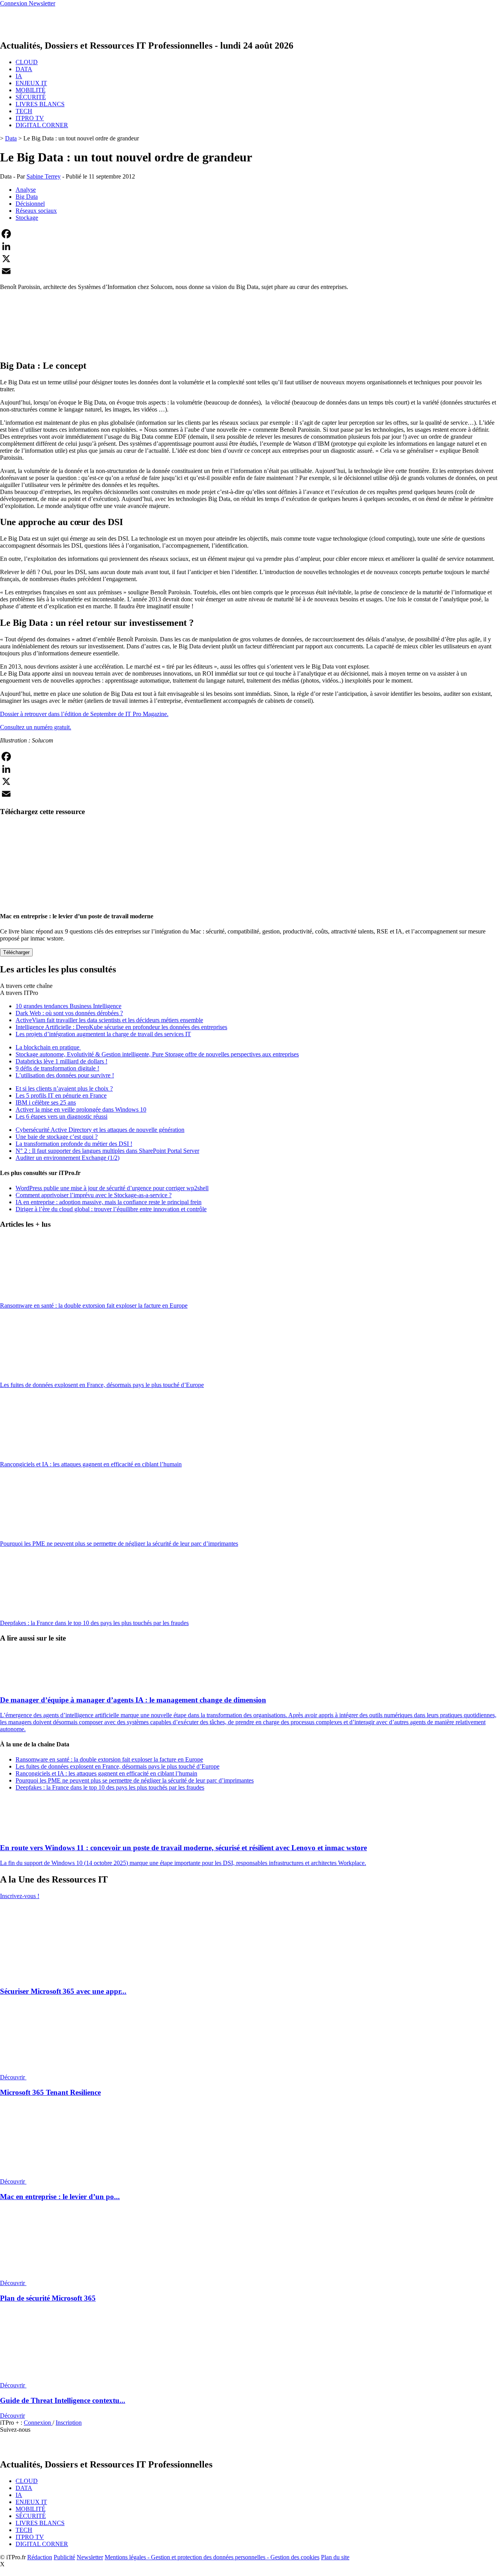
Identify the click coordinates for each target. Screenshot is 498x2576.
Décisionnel (30, 204)
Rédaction (40, 2557)
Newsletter (90, 2557)
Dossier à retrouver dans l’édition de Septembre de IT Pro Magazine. (84, 714)
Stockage (27, 218)
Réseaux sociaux (36, 211)
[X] (249, 259)
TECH (24, 111)
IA (19, 76)
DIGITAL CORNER (42, 125)
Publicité (64, 2557)
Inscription (69, 2423)
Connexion (38, 2423)
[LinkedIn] (249, 246)
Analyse (26, 190)
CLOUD (27, 62)
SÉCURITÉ (31, 97)
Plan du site (335, 2557)
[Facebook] (249, 234)
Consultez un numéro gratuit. (36, 727)
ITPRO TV (30, 118)
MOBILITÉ (31, 90)
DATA (24, 69)
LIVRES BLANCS (40, 104)
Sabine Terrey (44, 176)
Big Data (27, 197)
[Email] (249, 271)
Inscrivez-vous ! (20, 1896)
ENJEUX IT (31, 83)
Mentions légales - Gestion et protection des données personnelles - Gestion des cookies (212, 2557)
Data (11, 138)
